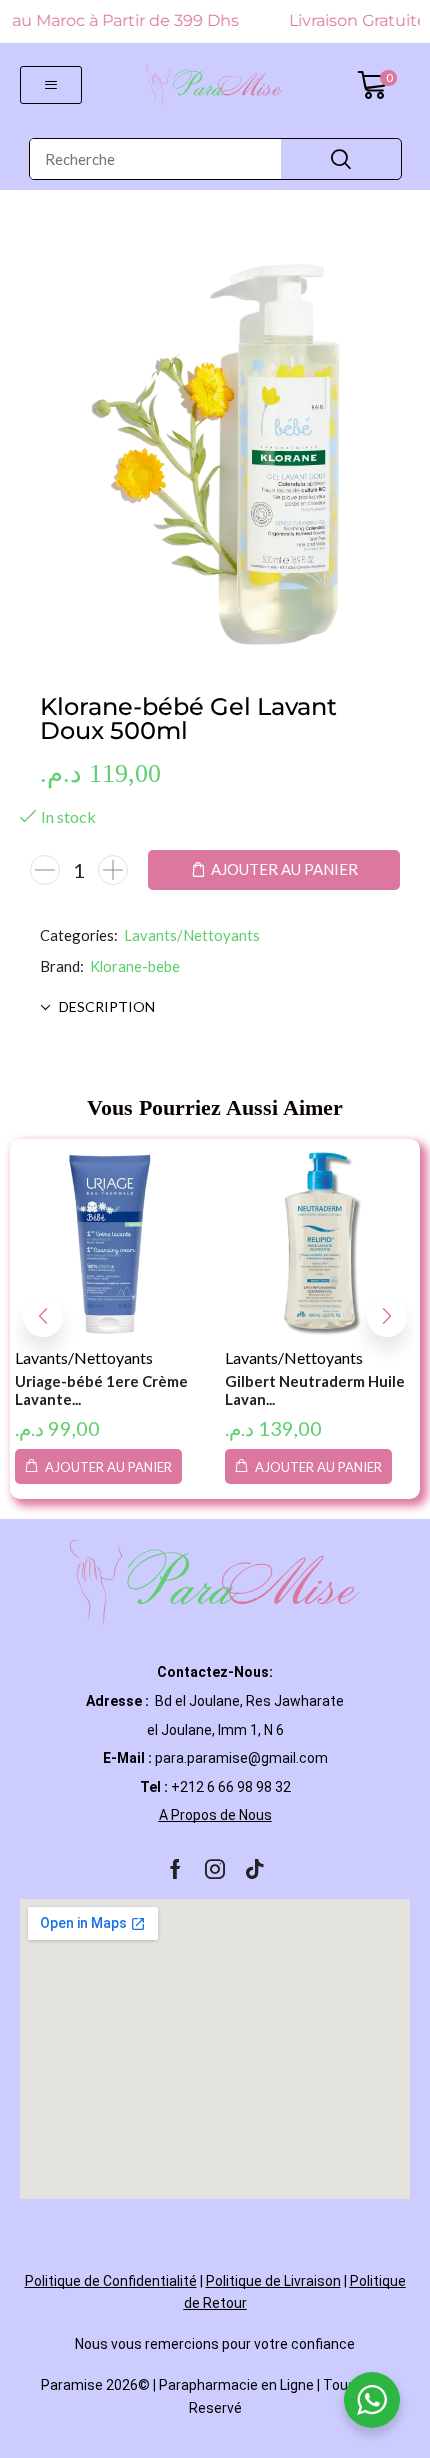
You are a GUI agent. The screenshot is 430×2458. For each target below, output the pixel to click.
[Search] (341, 159)
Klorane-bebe (135, 966)
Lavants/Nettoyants (192, 935)
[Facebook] (175, 1869)
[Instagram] (215, 1869)
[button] (51, 85)
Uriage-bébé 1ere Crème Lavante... (101, 1390)
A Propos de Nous (215, 1815)
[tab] (215, 1007)
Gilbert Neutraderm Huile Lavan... (315, 1390)
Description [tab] (107, 1006)
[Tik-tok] (255, 1869)
